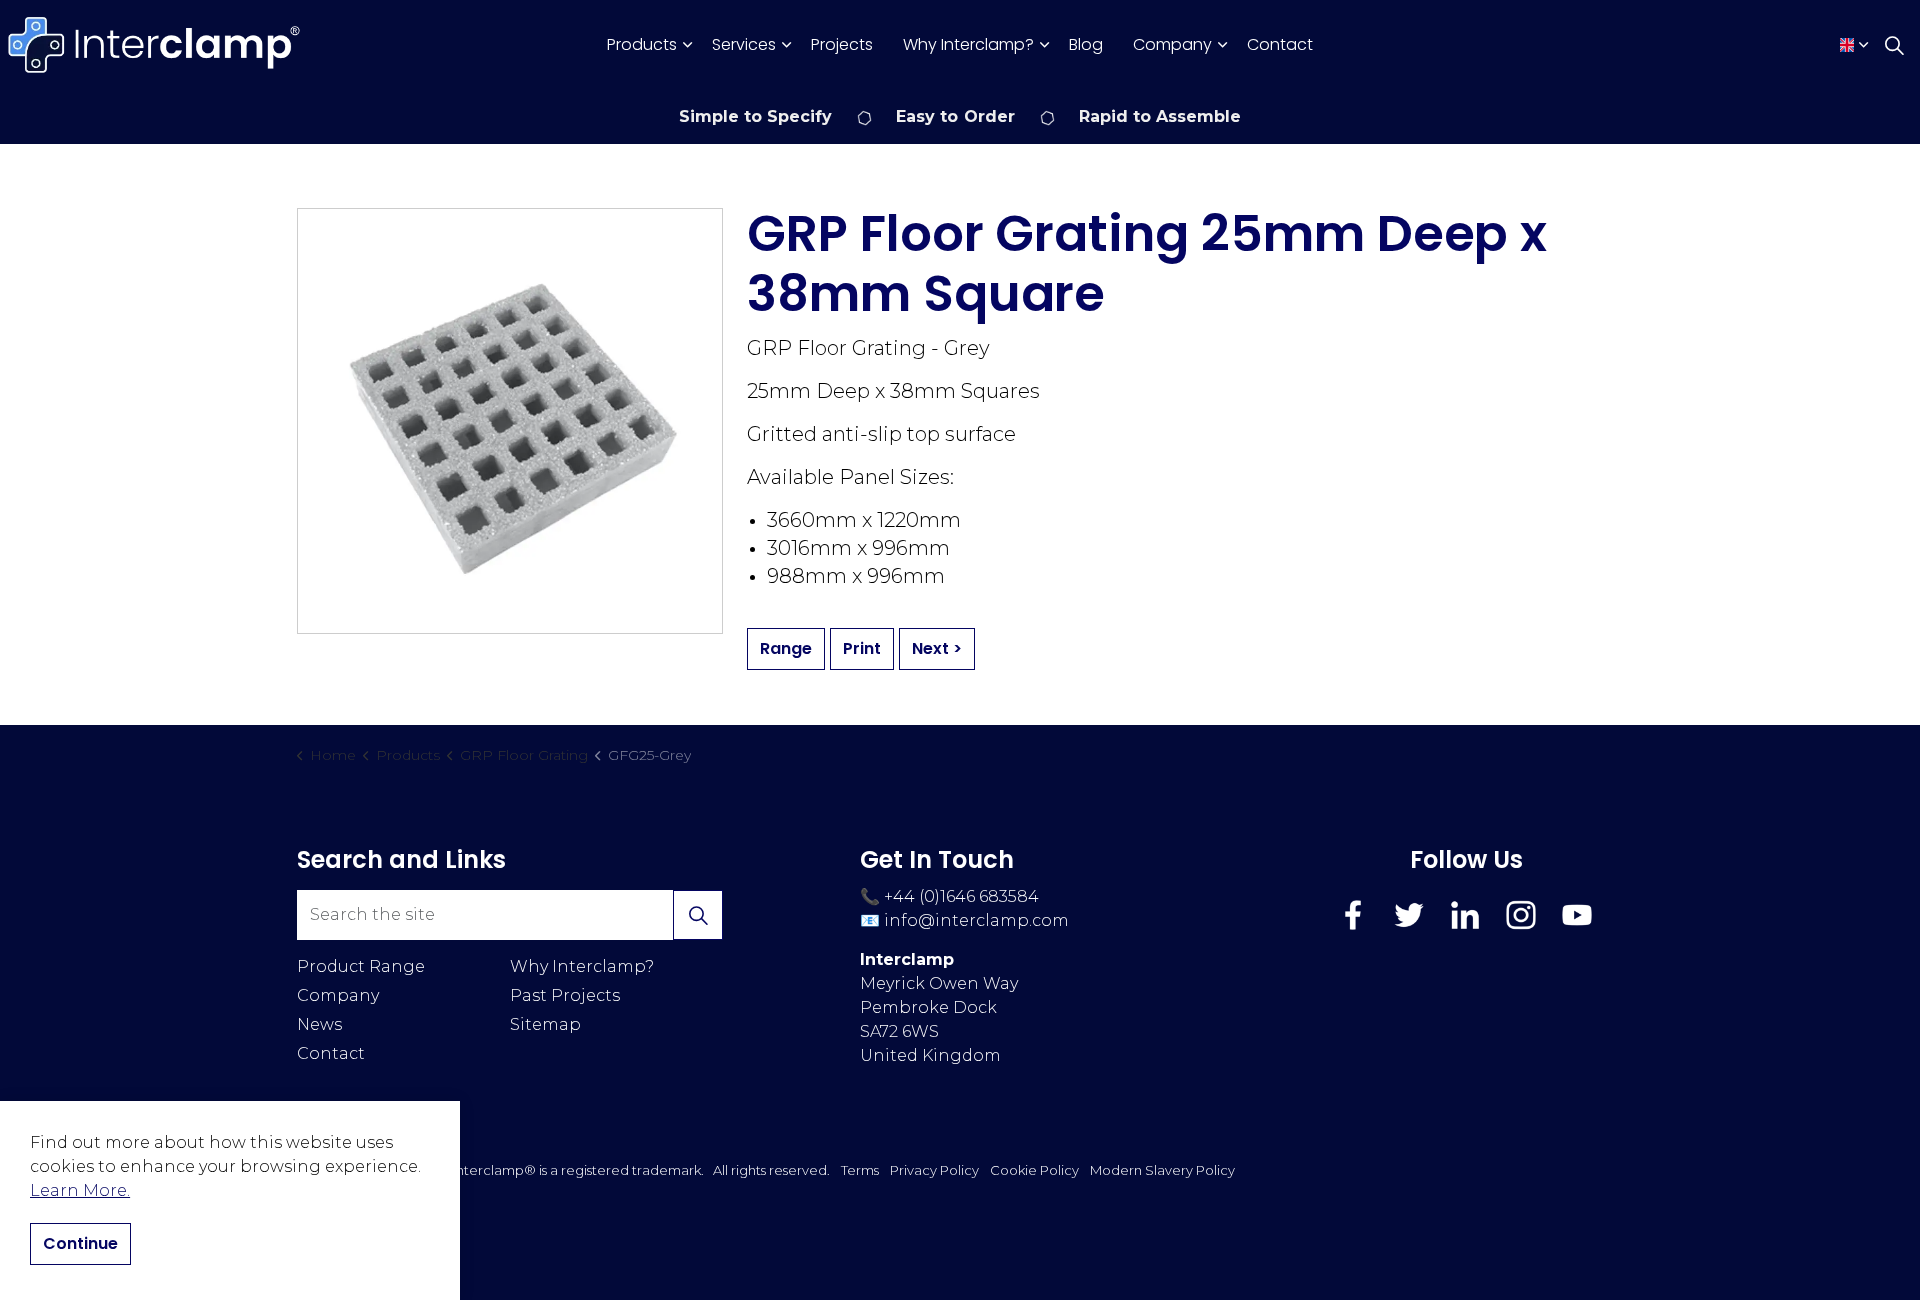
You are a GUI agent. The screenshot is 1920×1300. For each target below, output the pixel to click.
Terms (860, 1170)
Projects (842, 44)
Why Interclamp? (968, 44)
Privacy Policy (934, 1170)
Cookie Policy (1034, 1170)
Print (862, 648)
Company (1172, 44)
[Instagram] (1521, 915)
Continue (80, 1243)
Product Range (361, 966)
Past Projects (565, 995)
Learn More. (80, 1190)
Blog (1086, 44)
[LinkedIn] (1465, 915)
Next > (937, 648)
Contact (1280, 44)
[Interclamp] (155, 45)
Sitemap (545, 1024)
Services (744, 44)
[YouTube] (1577, 915)
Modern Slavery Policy (1162, 1170)
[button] (698, 915)
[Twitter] (1409, 915)
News (319, 1024)
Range (786, 648)
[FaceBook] (1353, 915)
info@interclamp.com (976, 920)
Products (642, 44)
